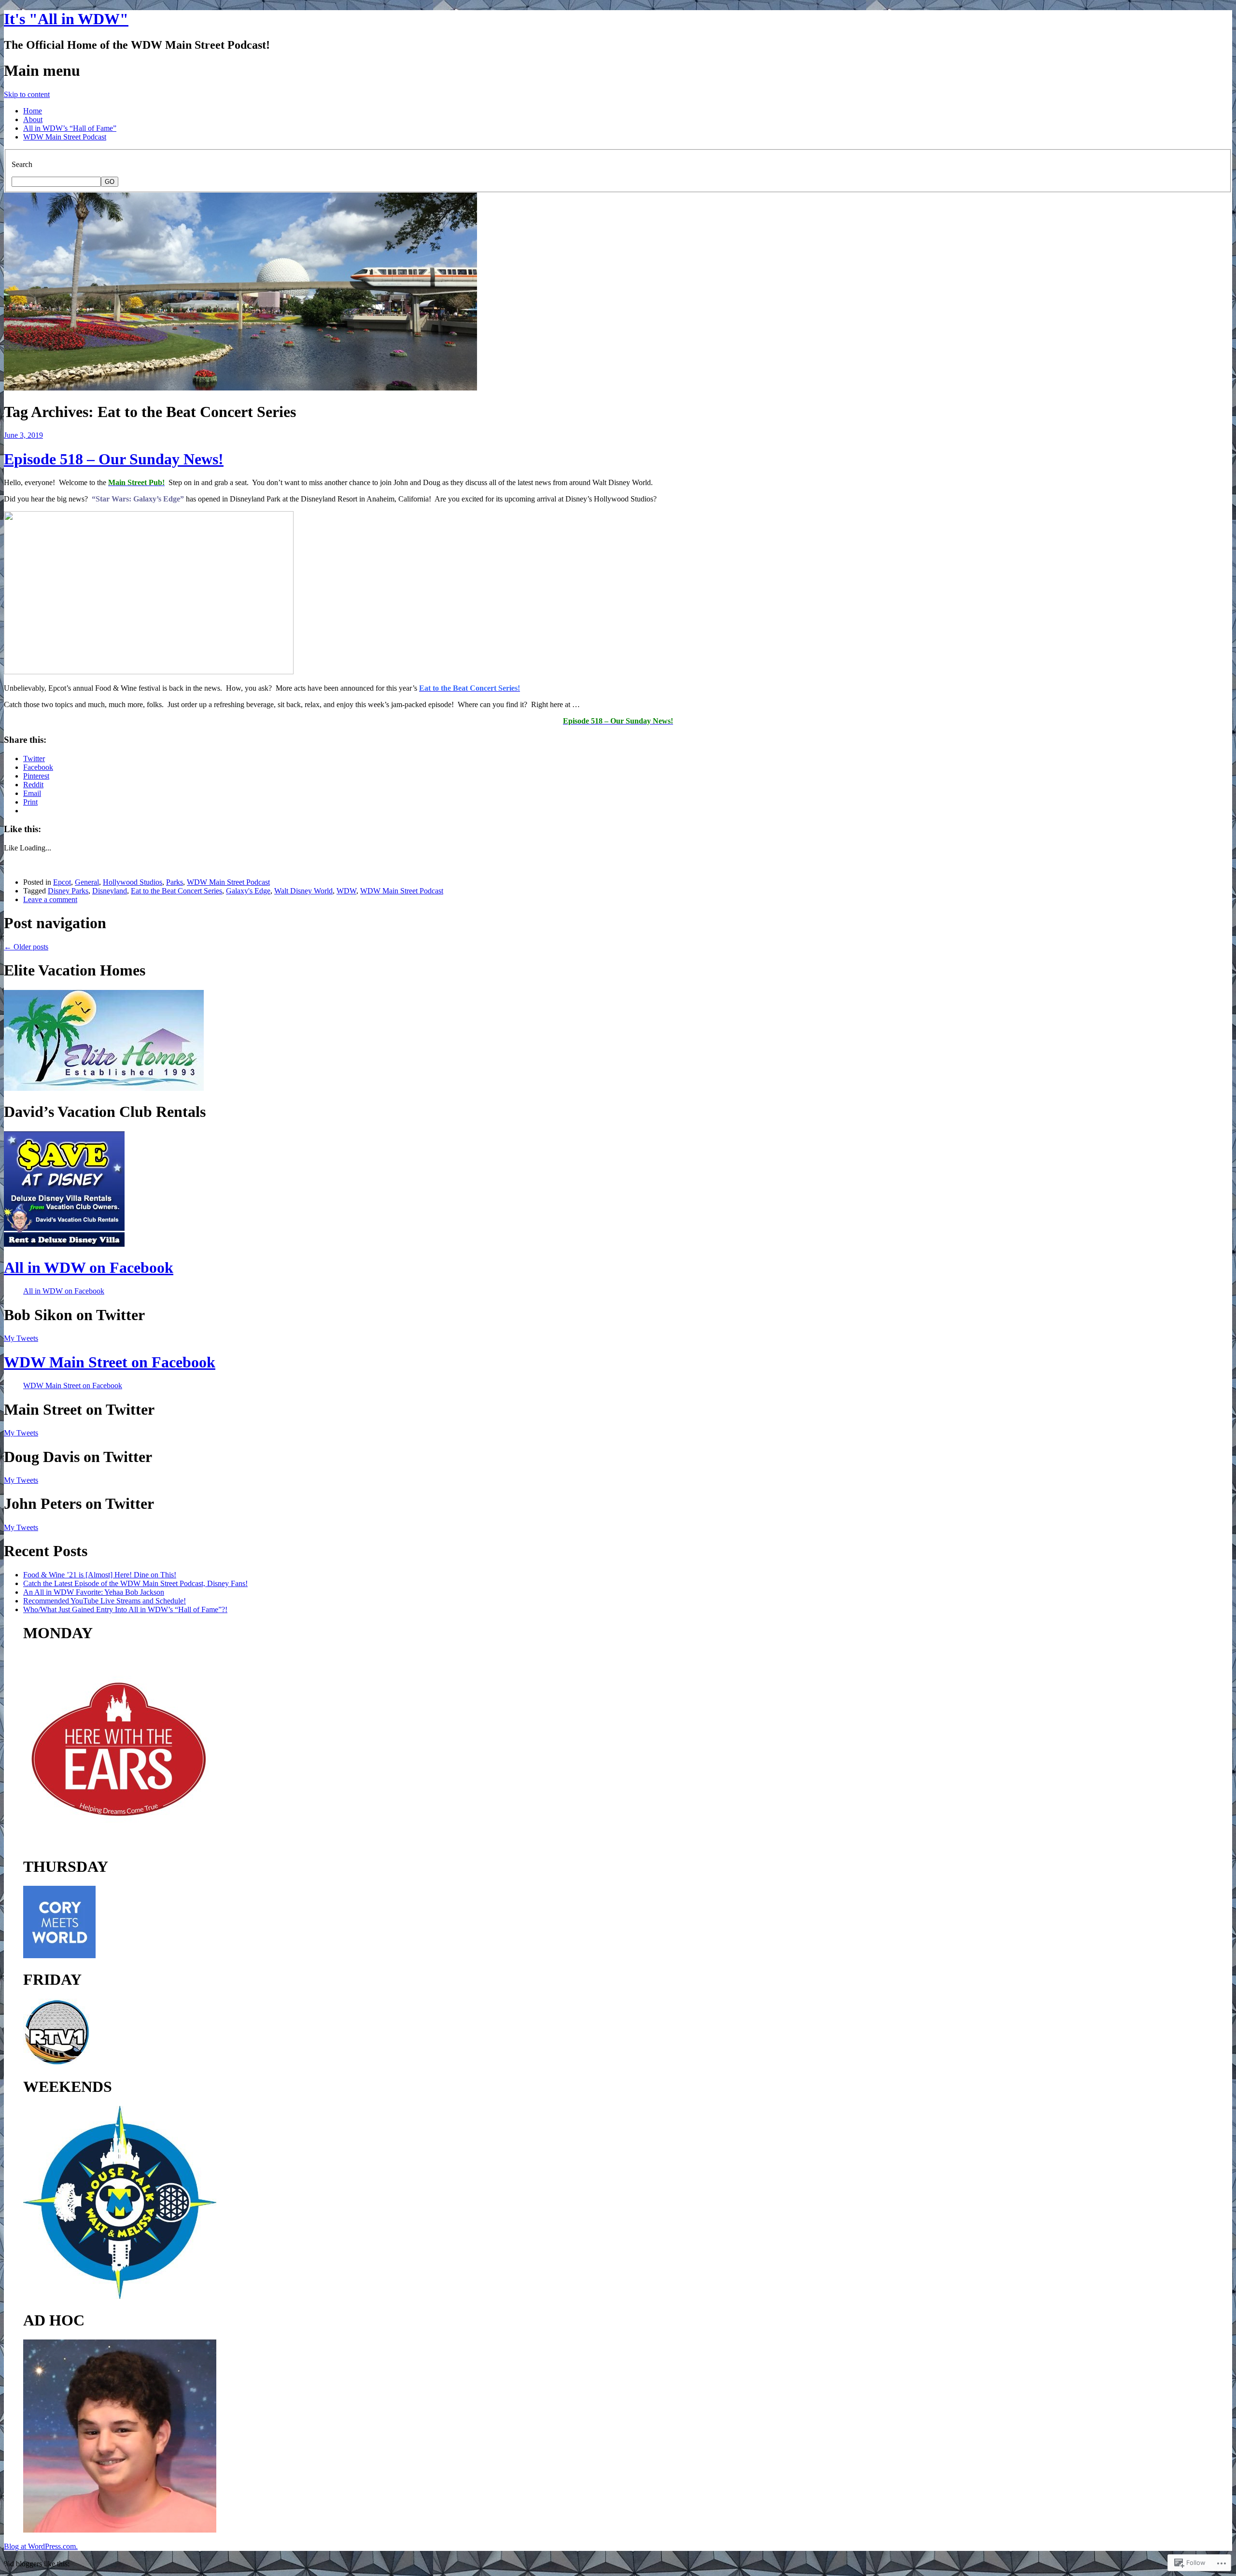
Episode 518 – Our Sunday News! (114, 459)
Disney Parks (68, 891)
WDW (346, 891)
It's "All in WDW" (66, 19)
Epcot (62, 882)
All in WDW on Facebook (89, 1267)
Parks (175, 882)
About (33, 119)
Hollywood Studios (133, 882)
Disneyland (110, 891)
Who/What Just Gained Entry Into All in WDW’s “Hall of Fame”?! (125, 1609)
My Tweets (21, 1338)
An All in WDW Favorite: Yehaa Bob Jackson (94, 1592)
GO (110, 182)
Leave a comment (50, 899)
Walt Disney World (303, 891)
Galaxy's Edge (248, 891)
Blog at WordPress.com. (41, 2546)
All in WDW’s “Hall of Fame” (70, 128)
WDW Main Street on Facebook (110, 1362)
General (87, 882)
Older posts (26, 947)
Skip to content (27, 94)
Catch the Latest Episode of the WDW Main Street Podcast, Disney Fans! (135, 1583)
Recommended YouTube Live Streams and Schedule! (105, 1601)
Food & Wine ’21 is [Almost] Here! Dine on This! (100, 1575)
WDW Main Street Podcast (65, 137)
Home (33, 111)
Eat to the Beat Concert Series (176, 891)
